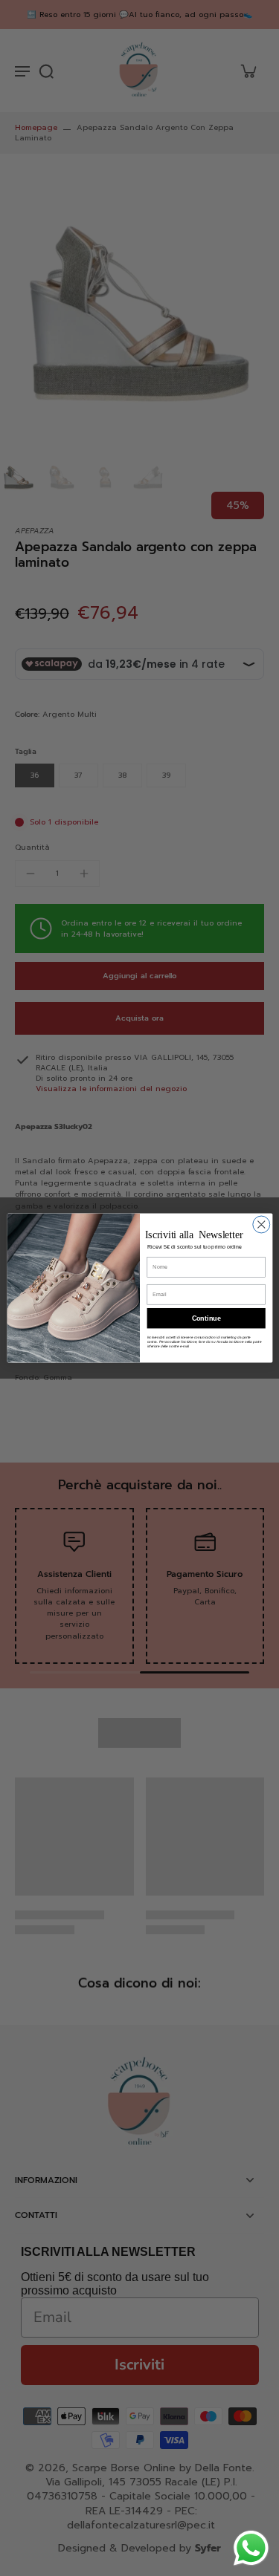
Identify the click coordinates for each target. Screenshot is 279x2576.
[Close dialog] (261, 1224)
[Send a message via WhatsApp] (251, 2548)
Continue (206, 1318)
